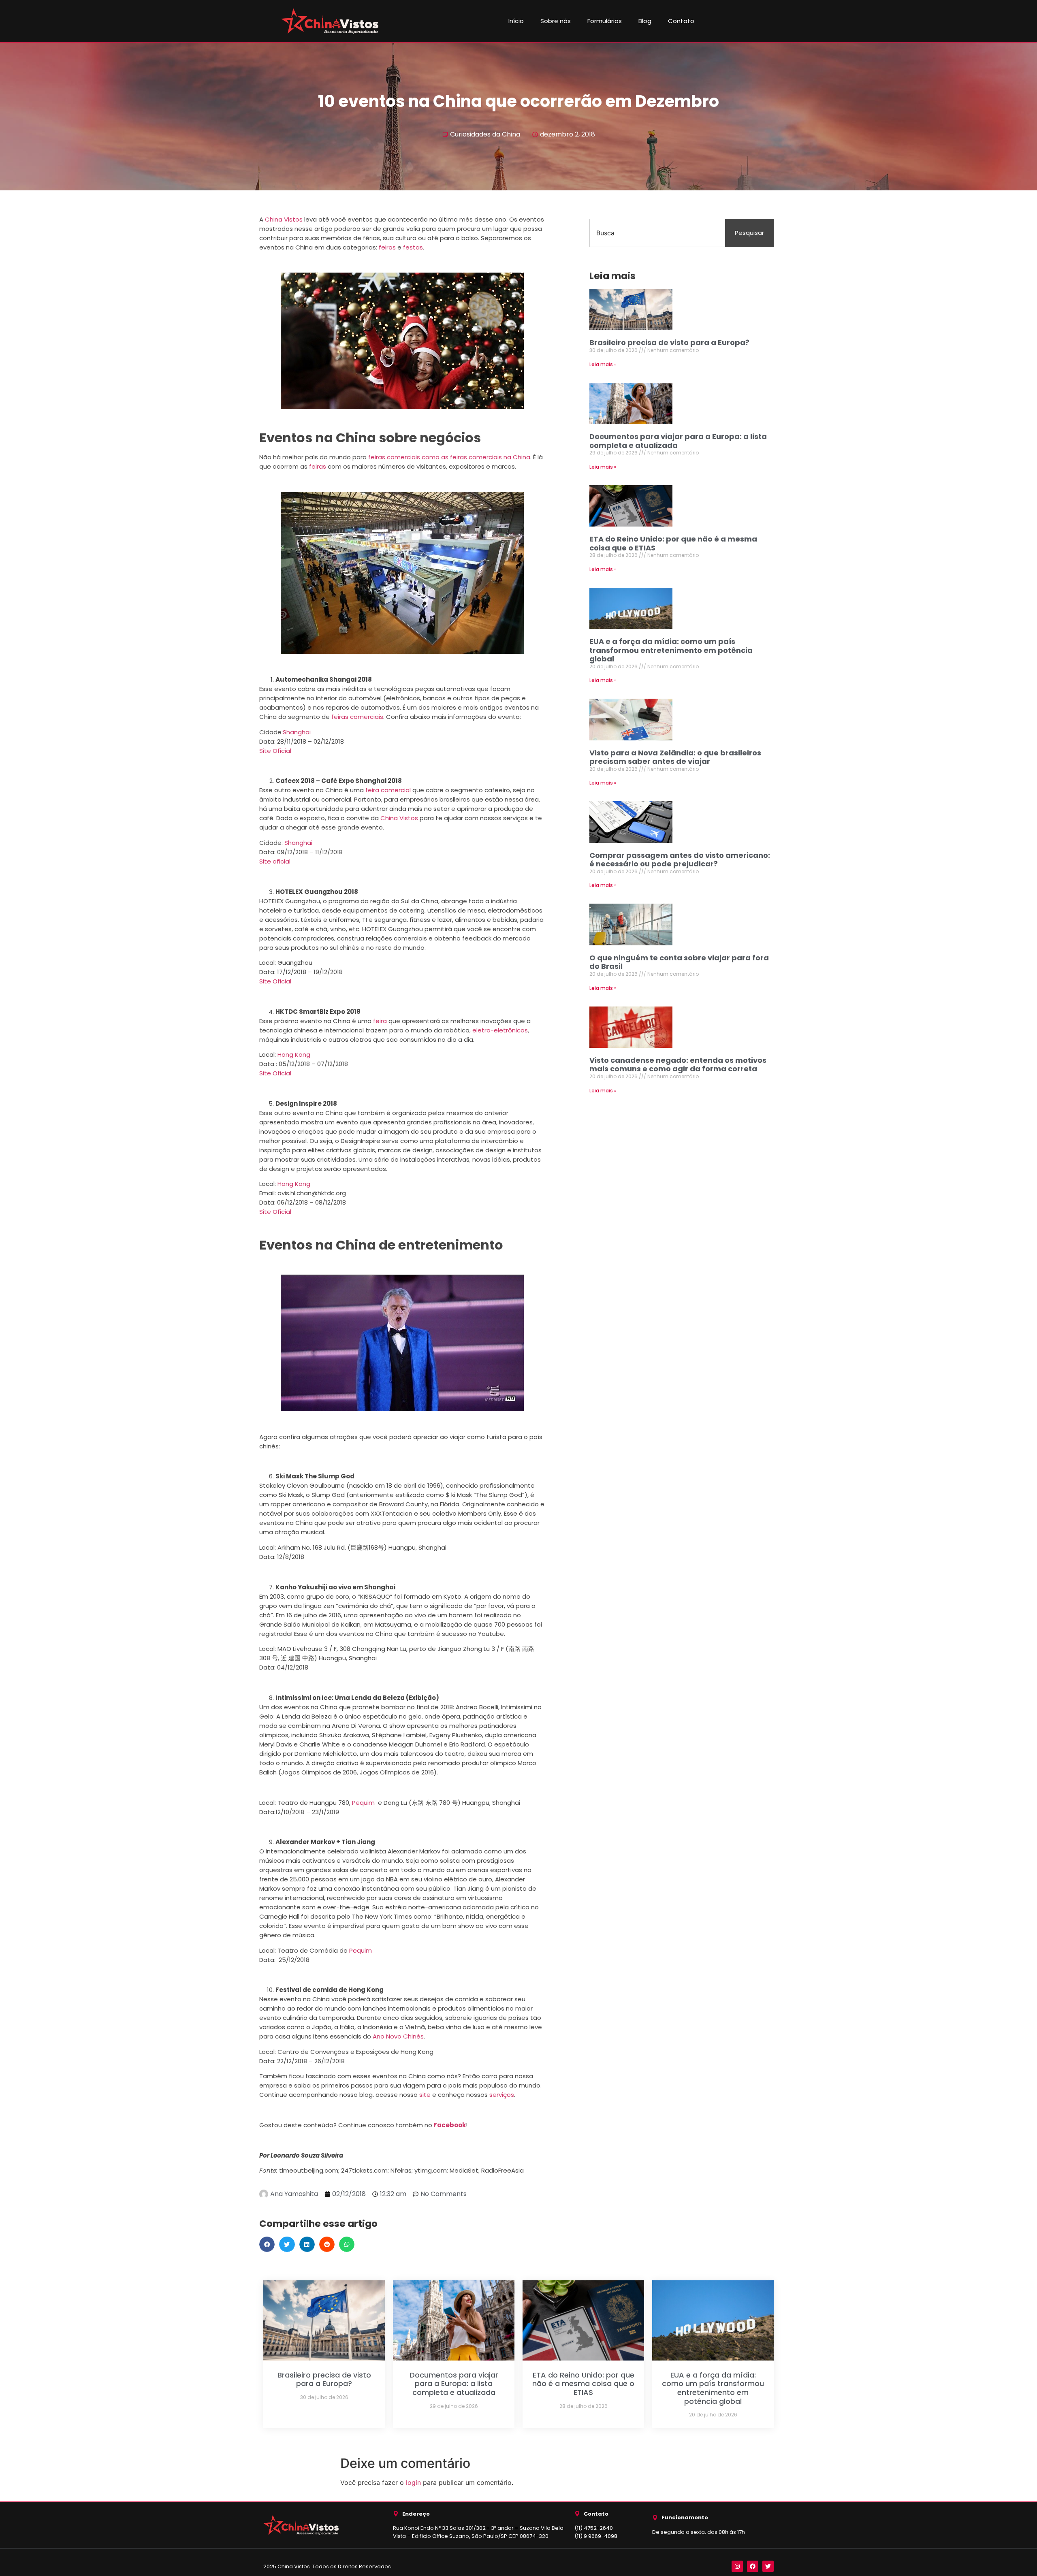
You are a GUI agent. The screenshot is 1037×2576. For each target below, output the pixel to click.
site (425, 2095)
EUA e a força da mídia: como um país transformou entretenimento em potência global (671, 650)
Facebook (450, 2125)
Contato (681, 21)
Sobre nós (556, 21)
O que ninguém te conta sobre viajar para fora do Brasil (679, 962)
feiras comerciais (357, 717)
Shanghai (297, 732)
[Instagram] (737, 2566)
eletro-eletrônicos (500, 1030)
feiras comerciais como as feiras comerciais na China (449, 457)
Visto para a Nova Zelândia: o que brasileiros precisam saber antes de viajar (675, 757)
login (413, 2482)
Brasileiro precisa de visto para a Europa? (669, 342)
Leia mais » (603, 364)
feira (380, 1021)
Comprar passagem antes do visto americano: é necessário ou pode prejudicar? (680, 860)
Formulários (605, 21)
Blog (645, 21)
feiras (387, 247)
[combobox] (657, 233)
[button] (267, 2244)
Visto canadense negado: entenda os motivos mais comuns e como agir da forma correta (678, 1065)
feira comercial (388, 790)
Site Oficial (275, 751)
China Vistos (284, 219)
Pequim (363, 1803)
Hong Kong (294, 1054)
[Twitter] (768, 2566)
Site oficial (275, 861)
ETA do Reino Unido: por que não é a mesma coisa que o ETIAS (673, 543)
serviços (502, 2095)
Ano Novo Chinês (398, 2036)
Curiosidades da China (485, 134)
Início (516, 21)
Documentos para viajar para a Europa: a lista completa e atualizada (678, 441)
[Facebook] (753, 2566)
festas (413, 247)
